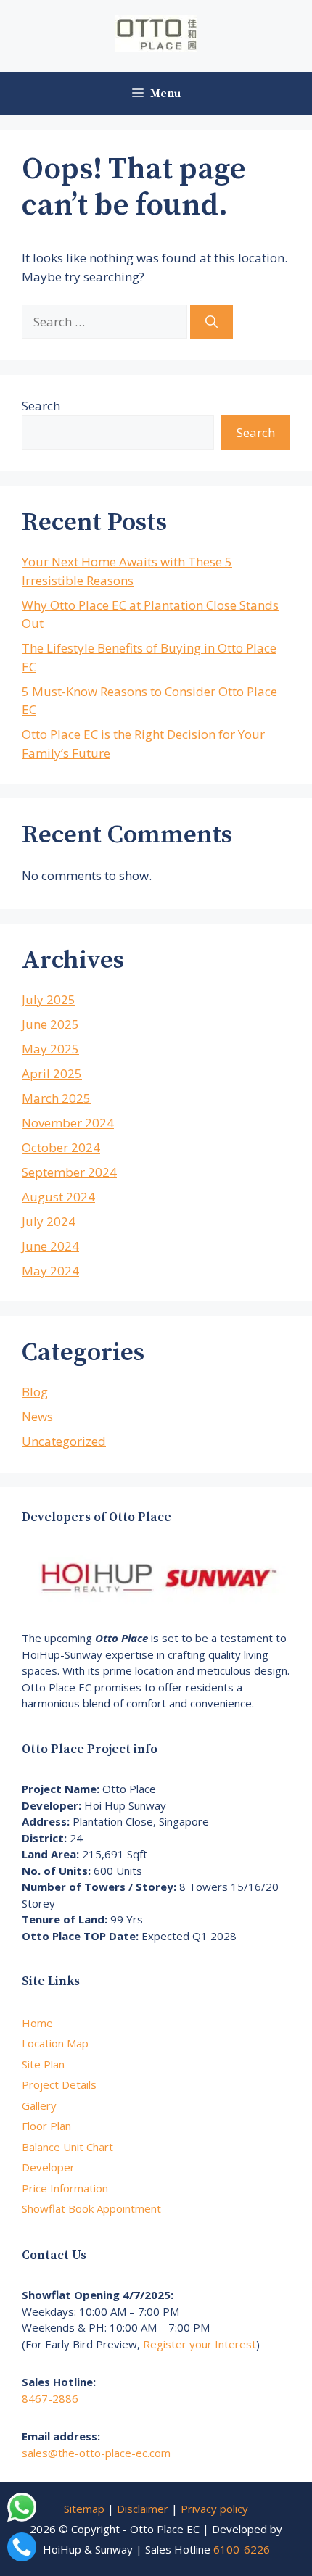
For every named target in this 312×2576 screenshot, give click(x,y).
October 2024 (61, 1147)
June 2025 (50, 1024)
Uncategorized (64, 1441)
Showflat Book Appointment (91, 2208)
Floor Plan (46, 2126)
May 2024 (50, 1271)
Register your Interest (200, 2344)
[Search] (212, 322)
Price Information (65, 2188)
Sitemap (84, 2509)
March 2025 (56, 1098)
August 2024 (58, 1197)
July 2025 (49, 999)
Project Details (59, 2084)
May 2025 (50, 1049)
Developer (48, 2167)
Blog (35, 1392)
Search (41, 406)
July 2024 (49, 1221)
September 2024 (69, 1172)
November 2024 (68, 1123)
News (37, 1416)
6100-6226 (242, 2549)
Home (37, 2023)
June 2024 (50, 1246)
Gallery (39, 2105)
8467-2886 (50, 2398)
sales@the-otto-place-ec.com (96, 2453)
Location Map (55, 2043)
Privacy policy (214, 2509)
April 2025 (52, 1073)
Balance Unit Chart (67, 2147)
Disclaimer (143, 2509)
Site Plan (43, 2064)
